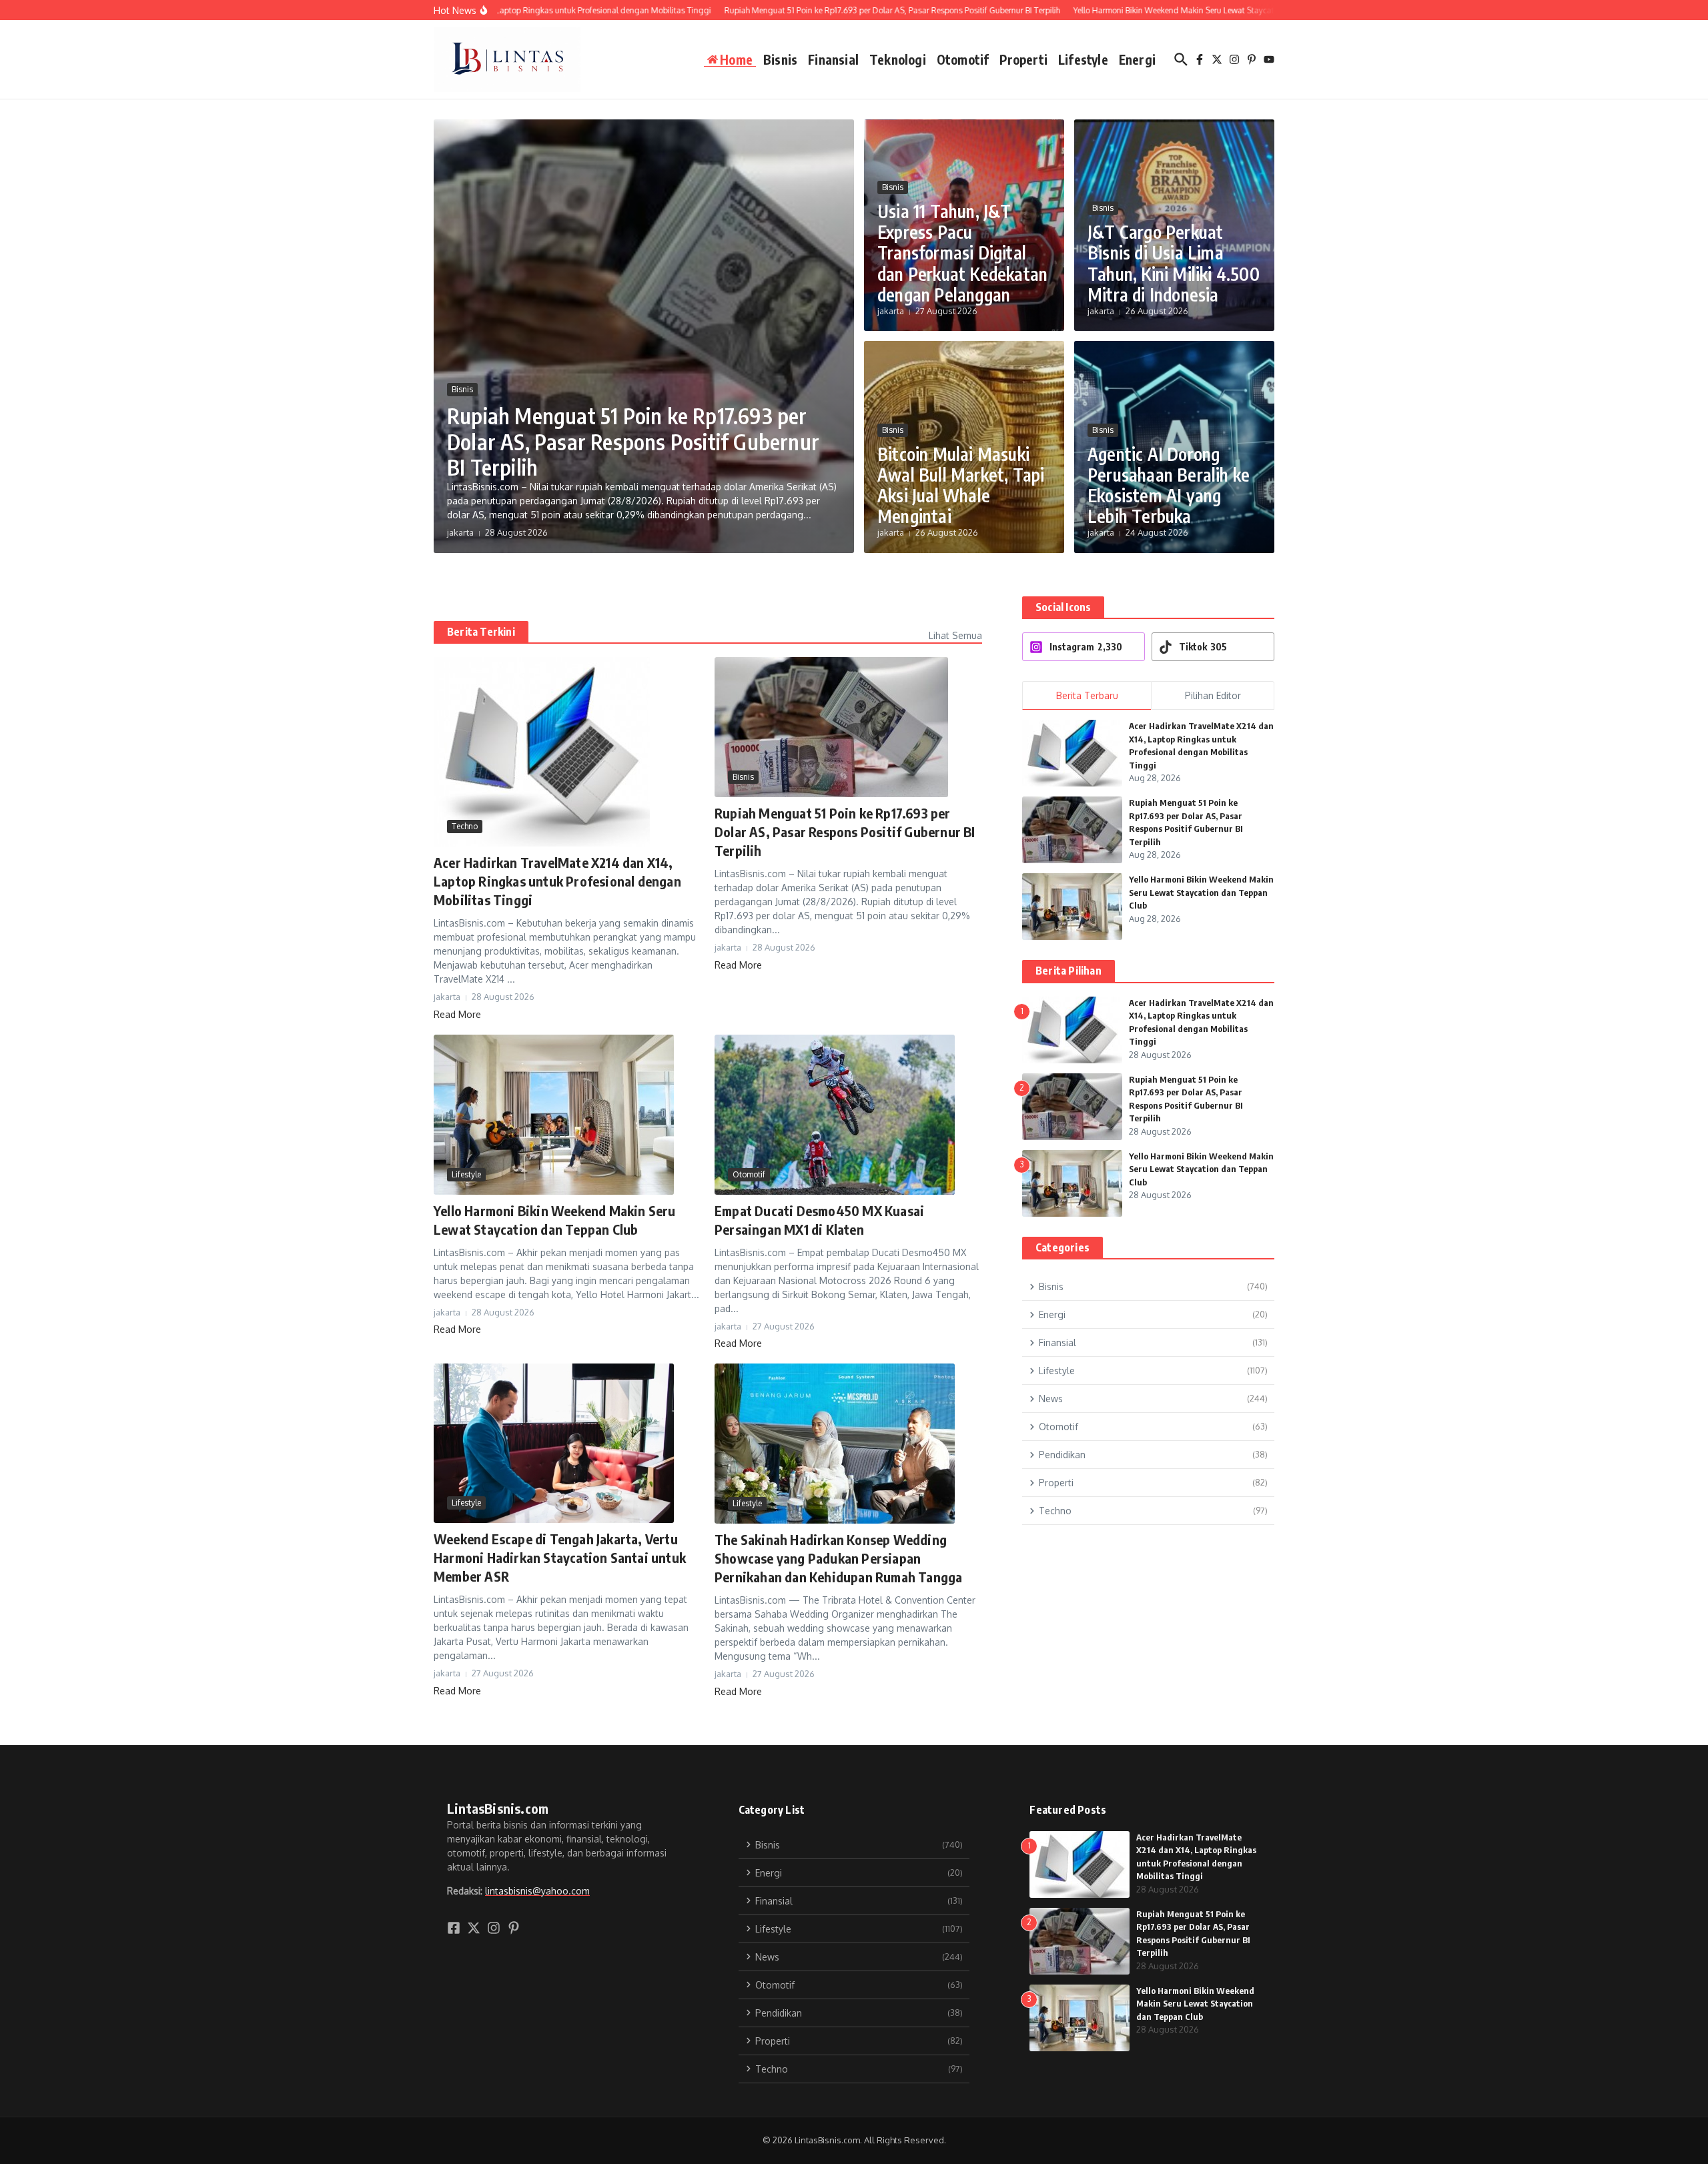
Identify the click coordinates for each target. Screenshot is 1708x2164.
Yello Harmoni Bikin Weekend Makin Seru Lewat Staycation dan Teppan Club (1201, 892)
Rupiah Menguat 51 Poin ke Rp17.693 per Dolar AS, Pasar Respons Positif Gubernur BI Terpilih (633, 441)
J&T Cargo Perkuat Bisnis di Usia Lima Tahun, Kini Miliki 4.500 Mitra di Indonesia (1174, 263)
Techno (465, 826)
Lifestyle (1083, 59)
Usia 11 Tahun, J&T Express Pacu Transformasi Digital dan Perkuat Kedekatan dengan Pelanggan (962, 253)
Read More (457, 1014)
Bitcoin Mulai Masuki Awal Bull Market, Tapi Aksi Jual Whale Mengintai (961, 485)
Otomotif (963, 59)
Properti (1023, 59)
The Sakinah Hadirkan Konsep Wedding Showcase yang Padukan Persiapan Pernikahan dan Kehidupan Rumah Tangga (838, 1558)
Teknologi (898, 59)
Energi (1137, 59)
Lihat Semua (955, 635)
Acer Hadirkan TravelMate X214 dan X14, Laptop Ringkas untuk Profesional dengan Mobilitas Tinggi (557, 881)
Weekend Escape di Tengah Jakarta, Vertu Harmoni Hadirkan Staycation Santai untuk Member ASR (560, 1557)
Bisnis (780, 59)
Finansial (833, 59)
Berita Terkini (481, 632)
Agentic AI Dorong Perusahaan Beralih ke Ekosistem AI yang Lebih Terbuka (1169, 485)
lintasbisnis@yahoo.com (537, 1891)
